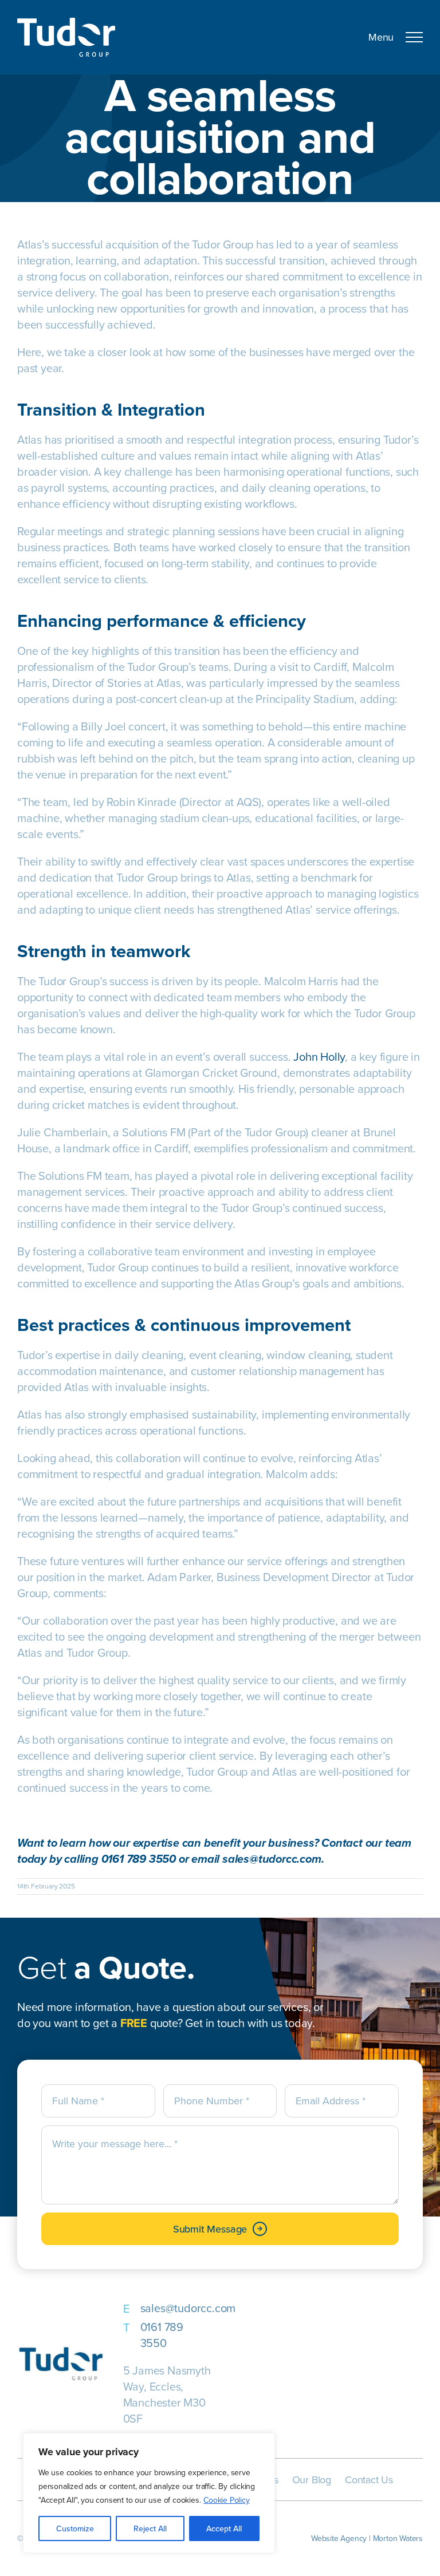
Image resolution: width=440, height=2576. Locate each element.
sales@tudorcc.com (188, 2308)
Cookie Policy (226, 2500)
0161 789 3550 (162, 2335)
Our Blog (312, 2480)
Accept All (224, 2528)
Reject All (150, 2528)
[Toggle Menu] (402, 37)
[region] (149, 2493)
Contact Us (369, 2480)
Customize (75, 2528)
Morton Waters (398, 2538)
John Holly (319, 1056)
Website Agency (339, 2538)
